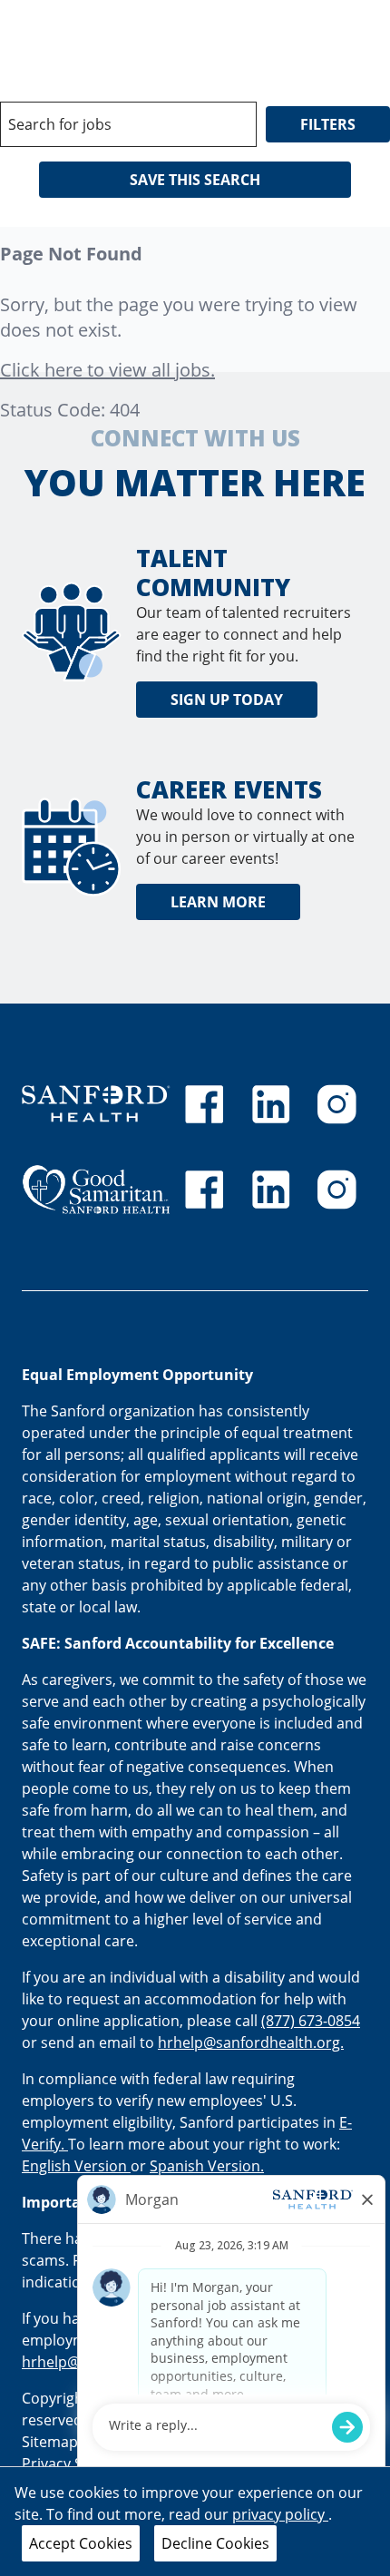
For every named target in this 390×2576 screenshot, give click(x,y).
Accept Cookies (81, 2543)
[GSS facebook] (204, 1190)
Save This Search (195, 180)
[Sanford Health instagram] (336, 1104)
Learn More (218, 902)
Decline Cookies (215, 2543)
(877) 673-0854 (311, 2021)
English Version (76, 2166)
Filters (328, 124)
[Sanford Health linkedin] (271, 1104)
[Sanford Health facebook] (204, 1104)
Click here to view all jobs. (107, 370)
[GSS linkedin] (271, 1190)
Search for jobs (60, 124)
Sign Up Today (227, 700)
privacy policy (280, 2514)
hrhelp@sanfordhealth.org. (251, 2042)
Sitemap (50, 2442)
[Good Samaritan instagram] (336, 1190)
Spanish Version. (207, 2166)
